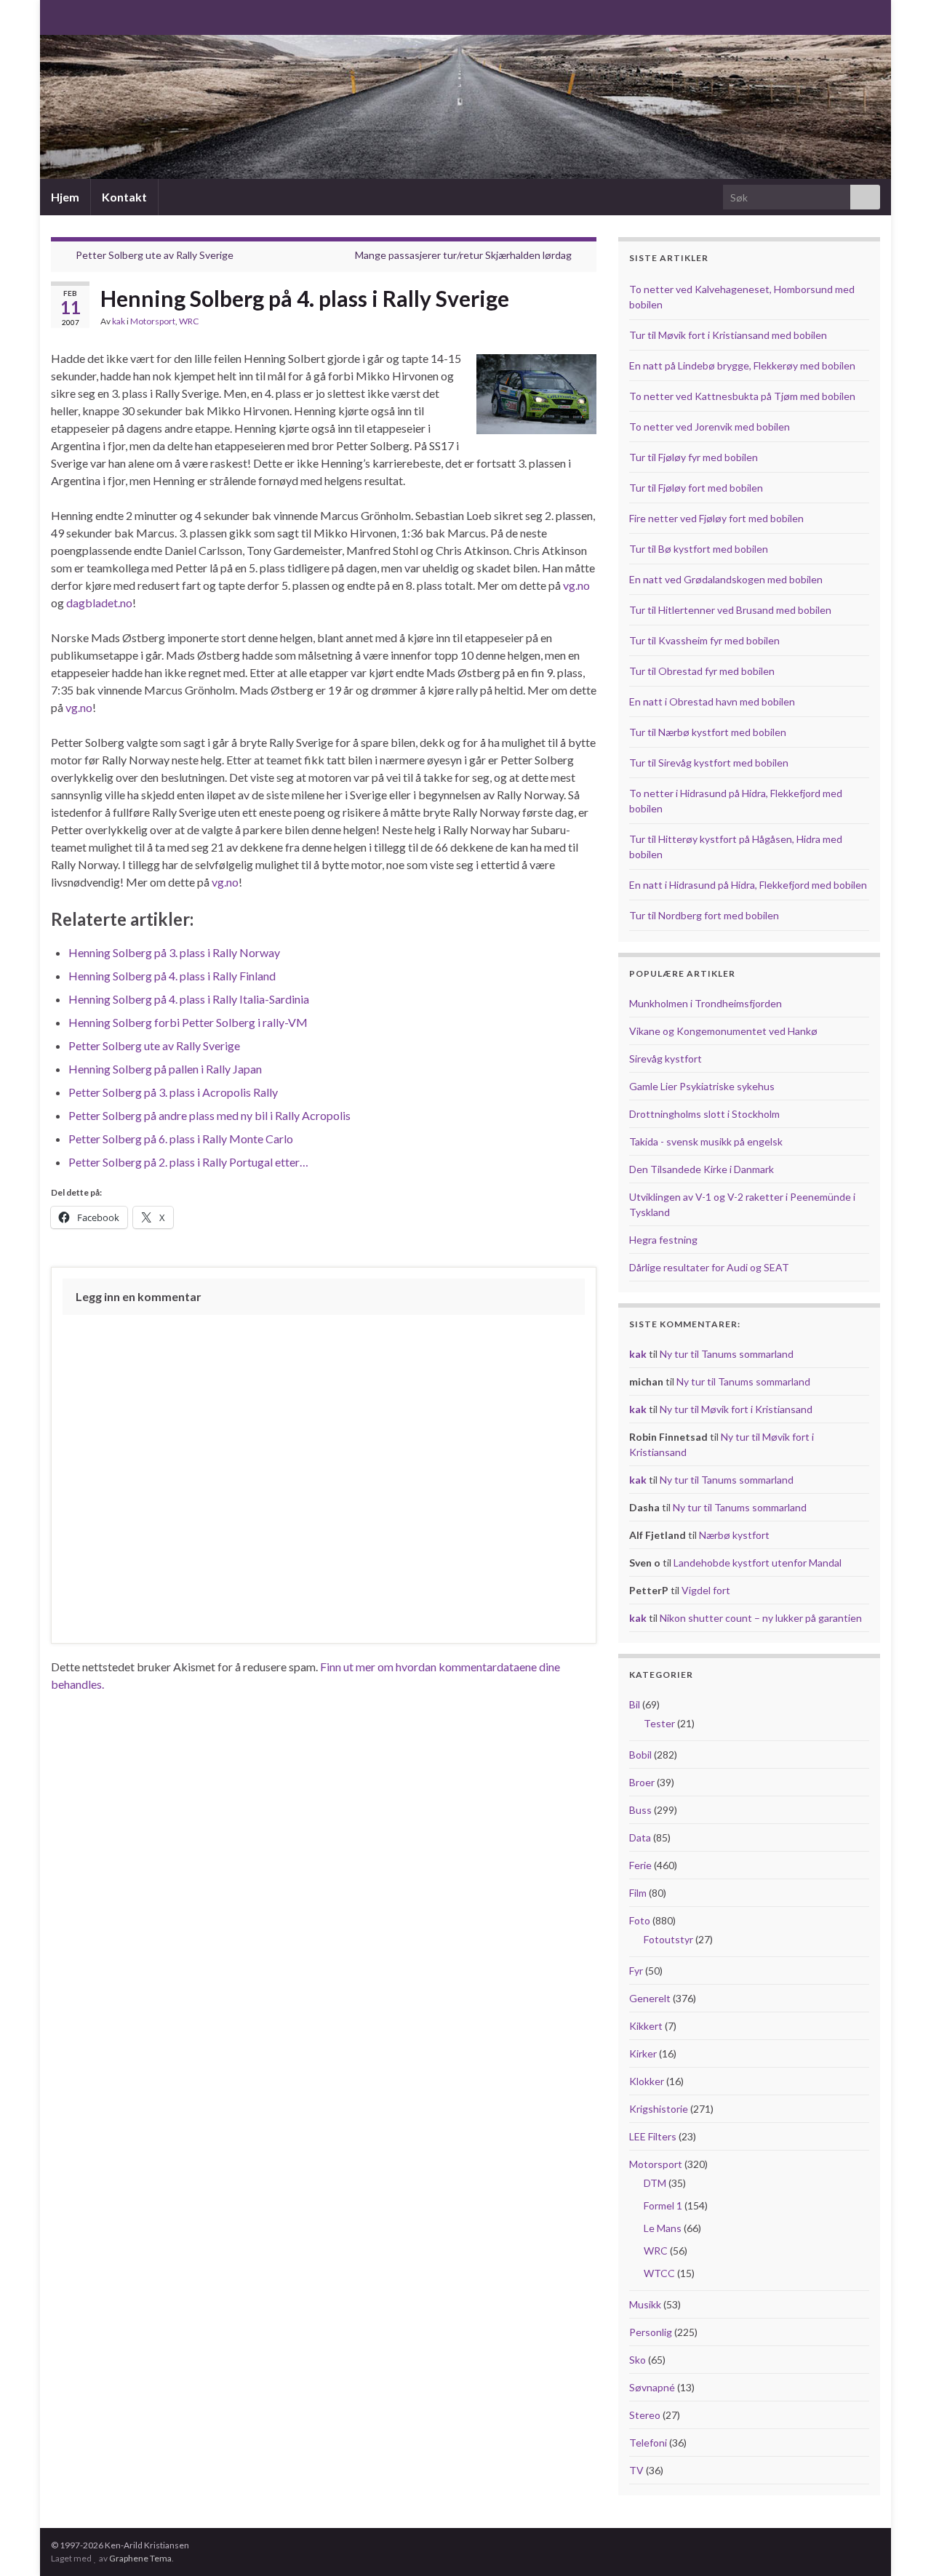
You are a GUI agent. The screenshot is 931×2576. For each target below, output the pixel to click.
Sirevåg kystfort (666, 1059)
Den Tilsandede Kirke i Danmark (702, 1169)
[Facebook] (81, 16)
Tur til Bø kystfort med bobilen (699, 549)
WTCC (659, 2273)
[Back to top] (898, 2543)
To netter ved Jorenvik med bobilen (710, 427)
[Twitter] (104, 16)
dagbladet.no (99, 603)
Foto (640, 1920)
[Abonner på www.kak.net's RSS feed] (58, 16)
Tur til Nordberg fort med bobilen (704, 915)
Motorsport (153, 321)
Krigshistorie (659, 2109)
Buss (640, 1810)
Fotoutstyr (668, 1939)
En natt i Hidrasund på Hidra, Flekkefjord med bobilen (748, 885)
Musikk (645, 2304)
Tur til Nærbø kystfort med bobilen (708, 732)
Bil (635, 1704)
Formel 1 (663, 2205)
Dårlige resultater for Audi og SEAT (709, 1267)
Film (638, 1893)
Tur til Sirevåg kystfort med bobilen (709, 763)
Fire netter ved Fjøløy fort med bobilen (716, 518)
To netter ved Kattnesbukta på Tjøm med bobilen (742, 396)
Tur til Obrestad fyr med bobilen (702, 671)
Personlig (651, 2332)
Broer (642, 1782)
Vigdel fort (706, 1590)
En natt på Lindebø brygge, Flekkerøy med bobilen (742, 365)
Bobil (640, 1755)
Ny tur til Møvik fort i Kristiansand (736, 1409)
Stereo (645, 2415)
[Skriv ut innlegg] (585, 323)
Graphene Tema (140, 2558)
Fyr (636, 1971)
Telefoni (648, 2443)
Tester (659, 1723)
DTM (655, 2183)
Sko (638, 2360)
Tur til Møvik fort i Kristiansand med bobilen (728, 335)
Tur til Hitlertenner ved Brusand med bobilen (730, 610)
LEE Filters (653, 2136)
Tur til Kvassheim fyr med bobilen (704, 640)
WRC (189, 321)
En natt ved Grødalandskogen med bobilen (726, 579)
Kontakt (124, 197)
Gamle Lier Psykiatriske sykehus (702, 1086)
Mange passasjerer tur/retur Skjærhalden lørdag (463, 255)
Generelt (650, 1998)
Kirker (643, 2053)
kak (119, 321)
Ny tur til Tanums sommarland (727, 1354)
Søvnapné (652, 2387)
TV (636, 2470)
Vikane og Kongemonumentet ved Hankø (723, 1031)
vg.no (576, 585)
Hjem (65, 197)
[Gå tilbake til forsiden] (465, 107)
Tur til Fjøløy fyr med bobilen (694, 457)
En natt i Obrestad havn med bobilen (712, 701)
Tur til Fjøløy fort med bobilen (696, 488)
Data (640, 1837)
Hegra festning (663, 1240)
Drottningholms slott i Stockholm (704, 1114)
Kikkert (646, 2026)
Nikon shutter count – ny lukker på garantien (761, 1618)
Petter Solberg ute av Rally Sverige (155, 255)
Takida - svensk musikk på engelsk (706, 1141)
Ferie (640, 1865)
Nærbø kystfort (734, 1535)
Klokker (647, 2081)
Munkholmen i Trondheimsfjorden (706, 1003)
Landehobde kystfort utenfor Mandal (758, 1563)
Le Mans (663, 2228)
